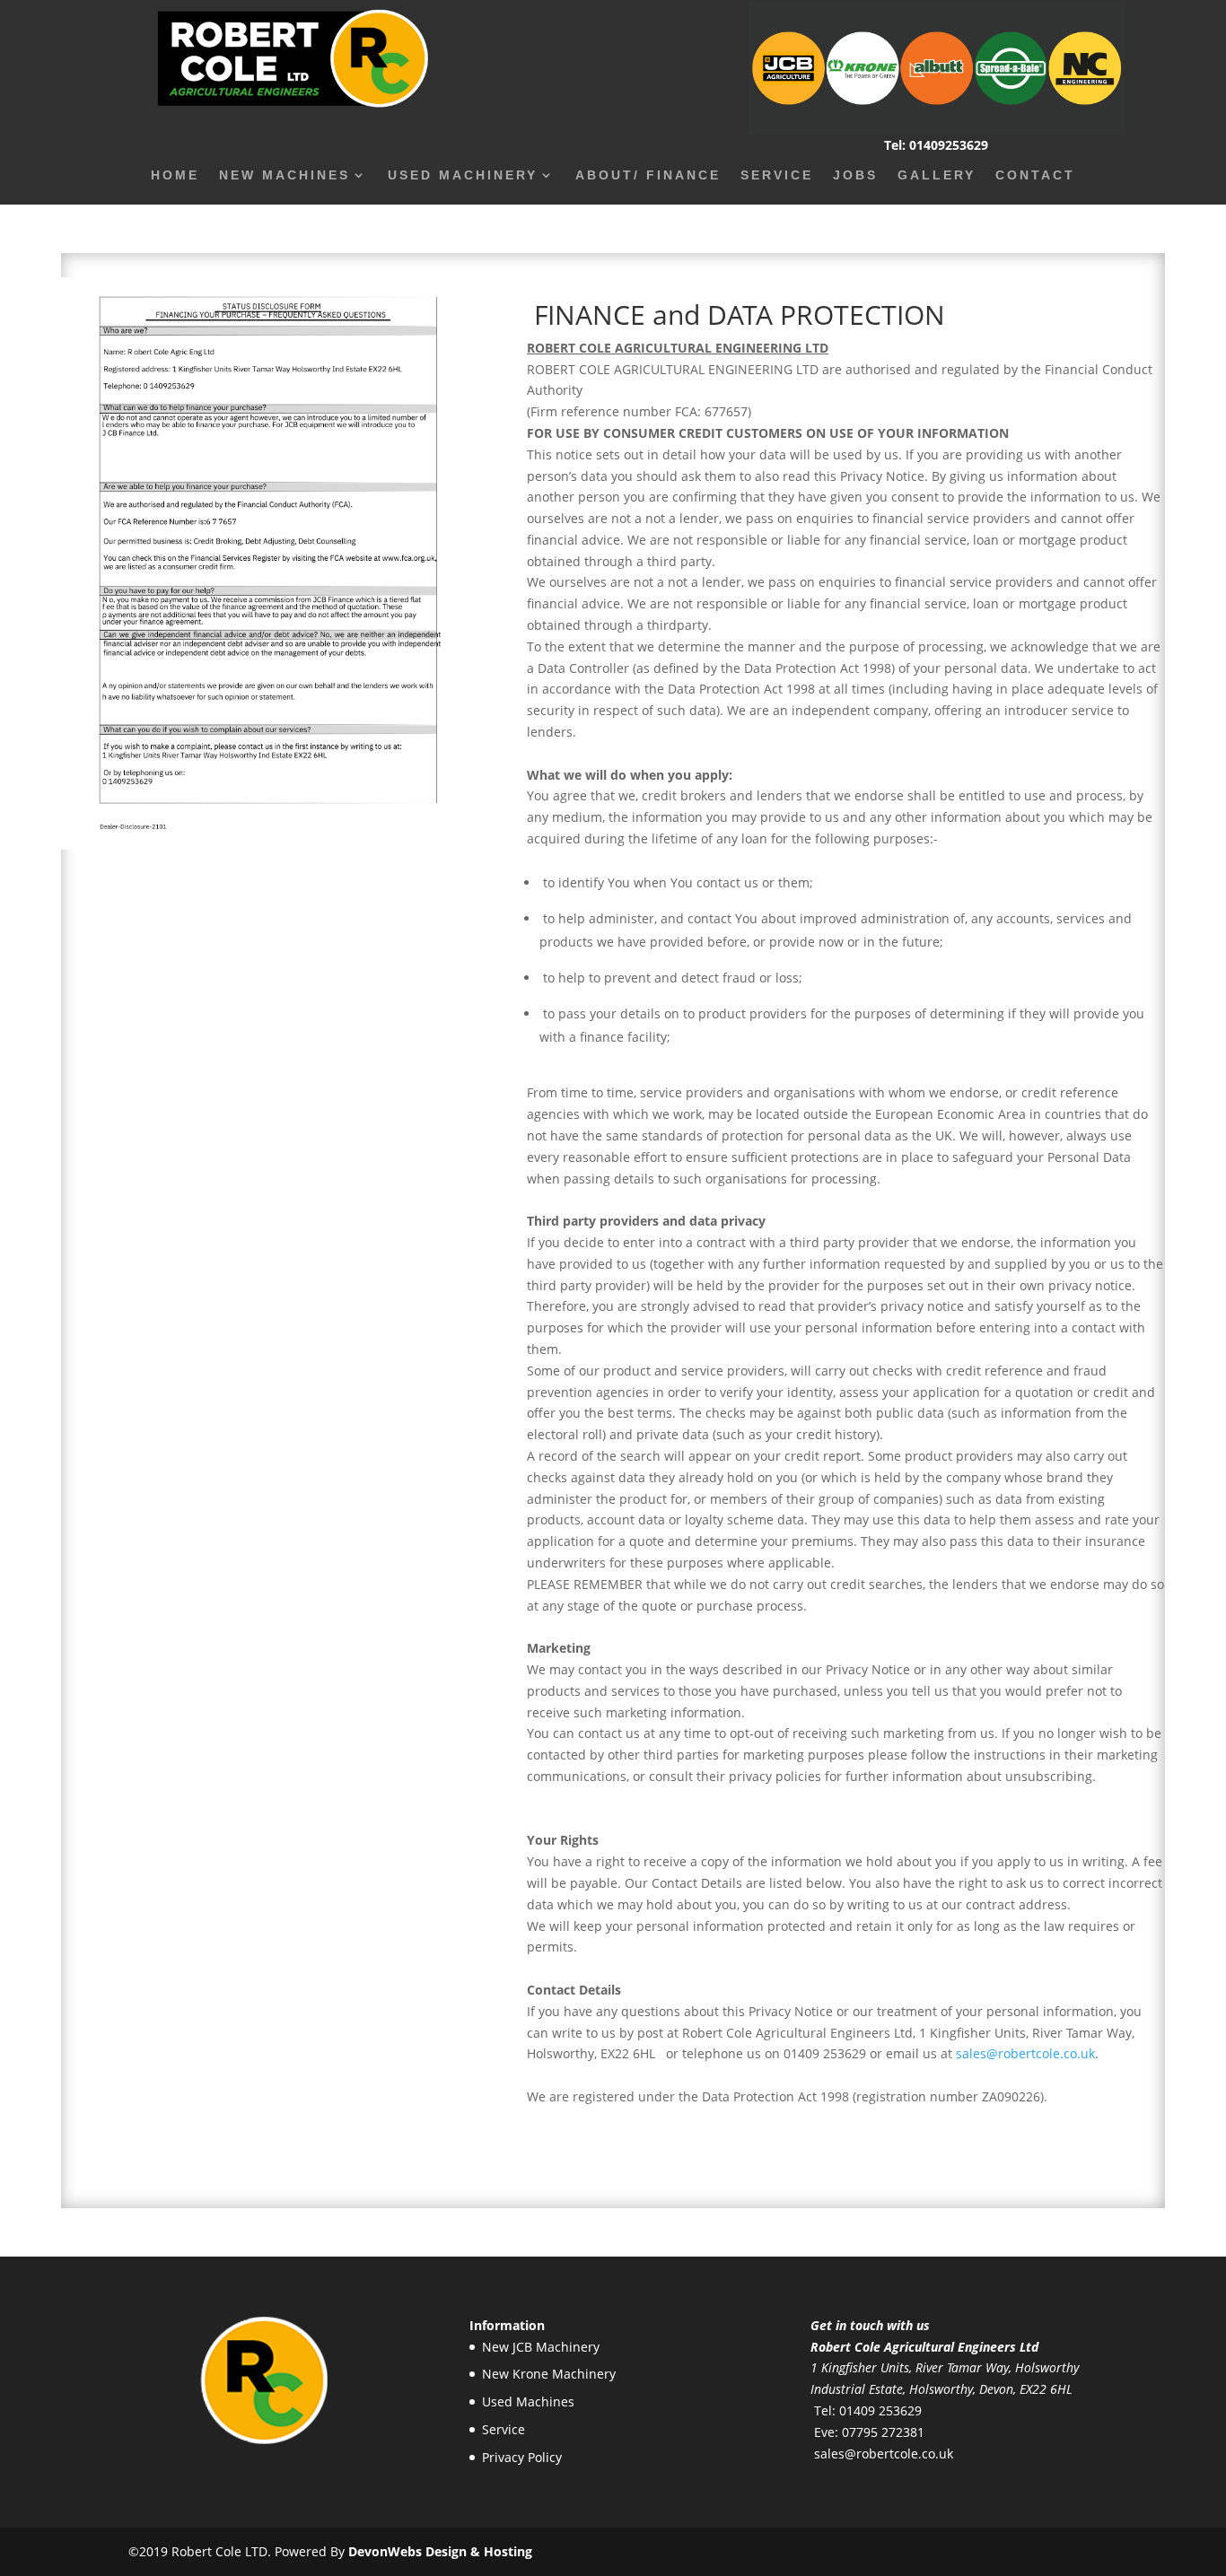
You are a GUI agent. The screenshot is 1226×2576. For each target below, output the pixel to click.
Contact (1035, 175)
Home (175, 175)
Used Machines (528, 2401)
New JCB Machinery (541, 2347)
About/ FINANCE (648, 175)
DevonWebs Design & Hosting (440, 2551)
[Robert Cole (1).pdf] (263, 845)
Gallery (937, 175)
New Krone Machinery (549, 2374)
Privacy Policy (522, 2457)
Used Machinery (463, 175)
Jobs (855, 175)
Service (777, 175)
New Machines (285, 175)
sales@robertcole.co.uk (1025, 2053)
